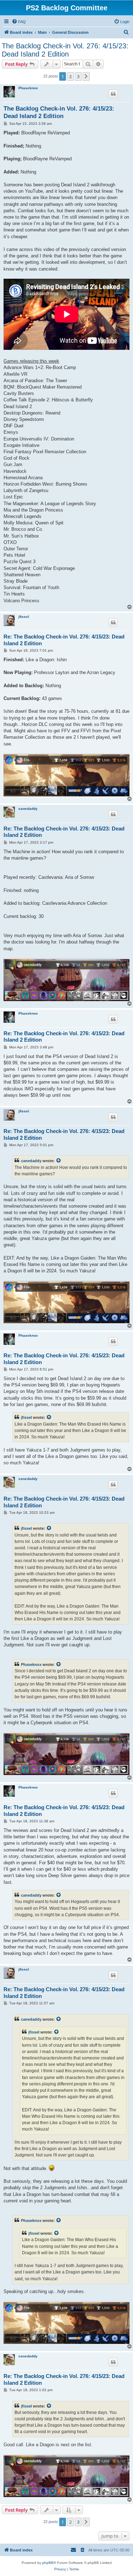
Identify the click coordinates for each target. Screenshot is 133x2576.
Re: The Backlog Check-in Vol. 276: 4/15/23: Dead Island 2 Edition (64, 640)
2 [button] (70, 76)
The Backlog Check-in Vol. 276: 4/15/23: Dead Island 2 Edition (65, 50)
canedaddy (28, 809)
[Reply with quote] (113, 94)
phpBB (48, 2563)
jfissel (24, 617)
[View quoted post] (59, 1161)
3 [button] (78, 76)
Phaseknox (28, 88)
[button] (86, 76)
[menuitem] (19, 22)
